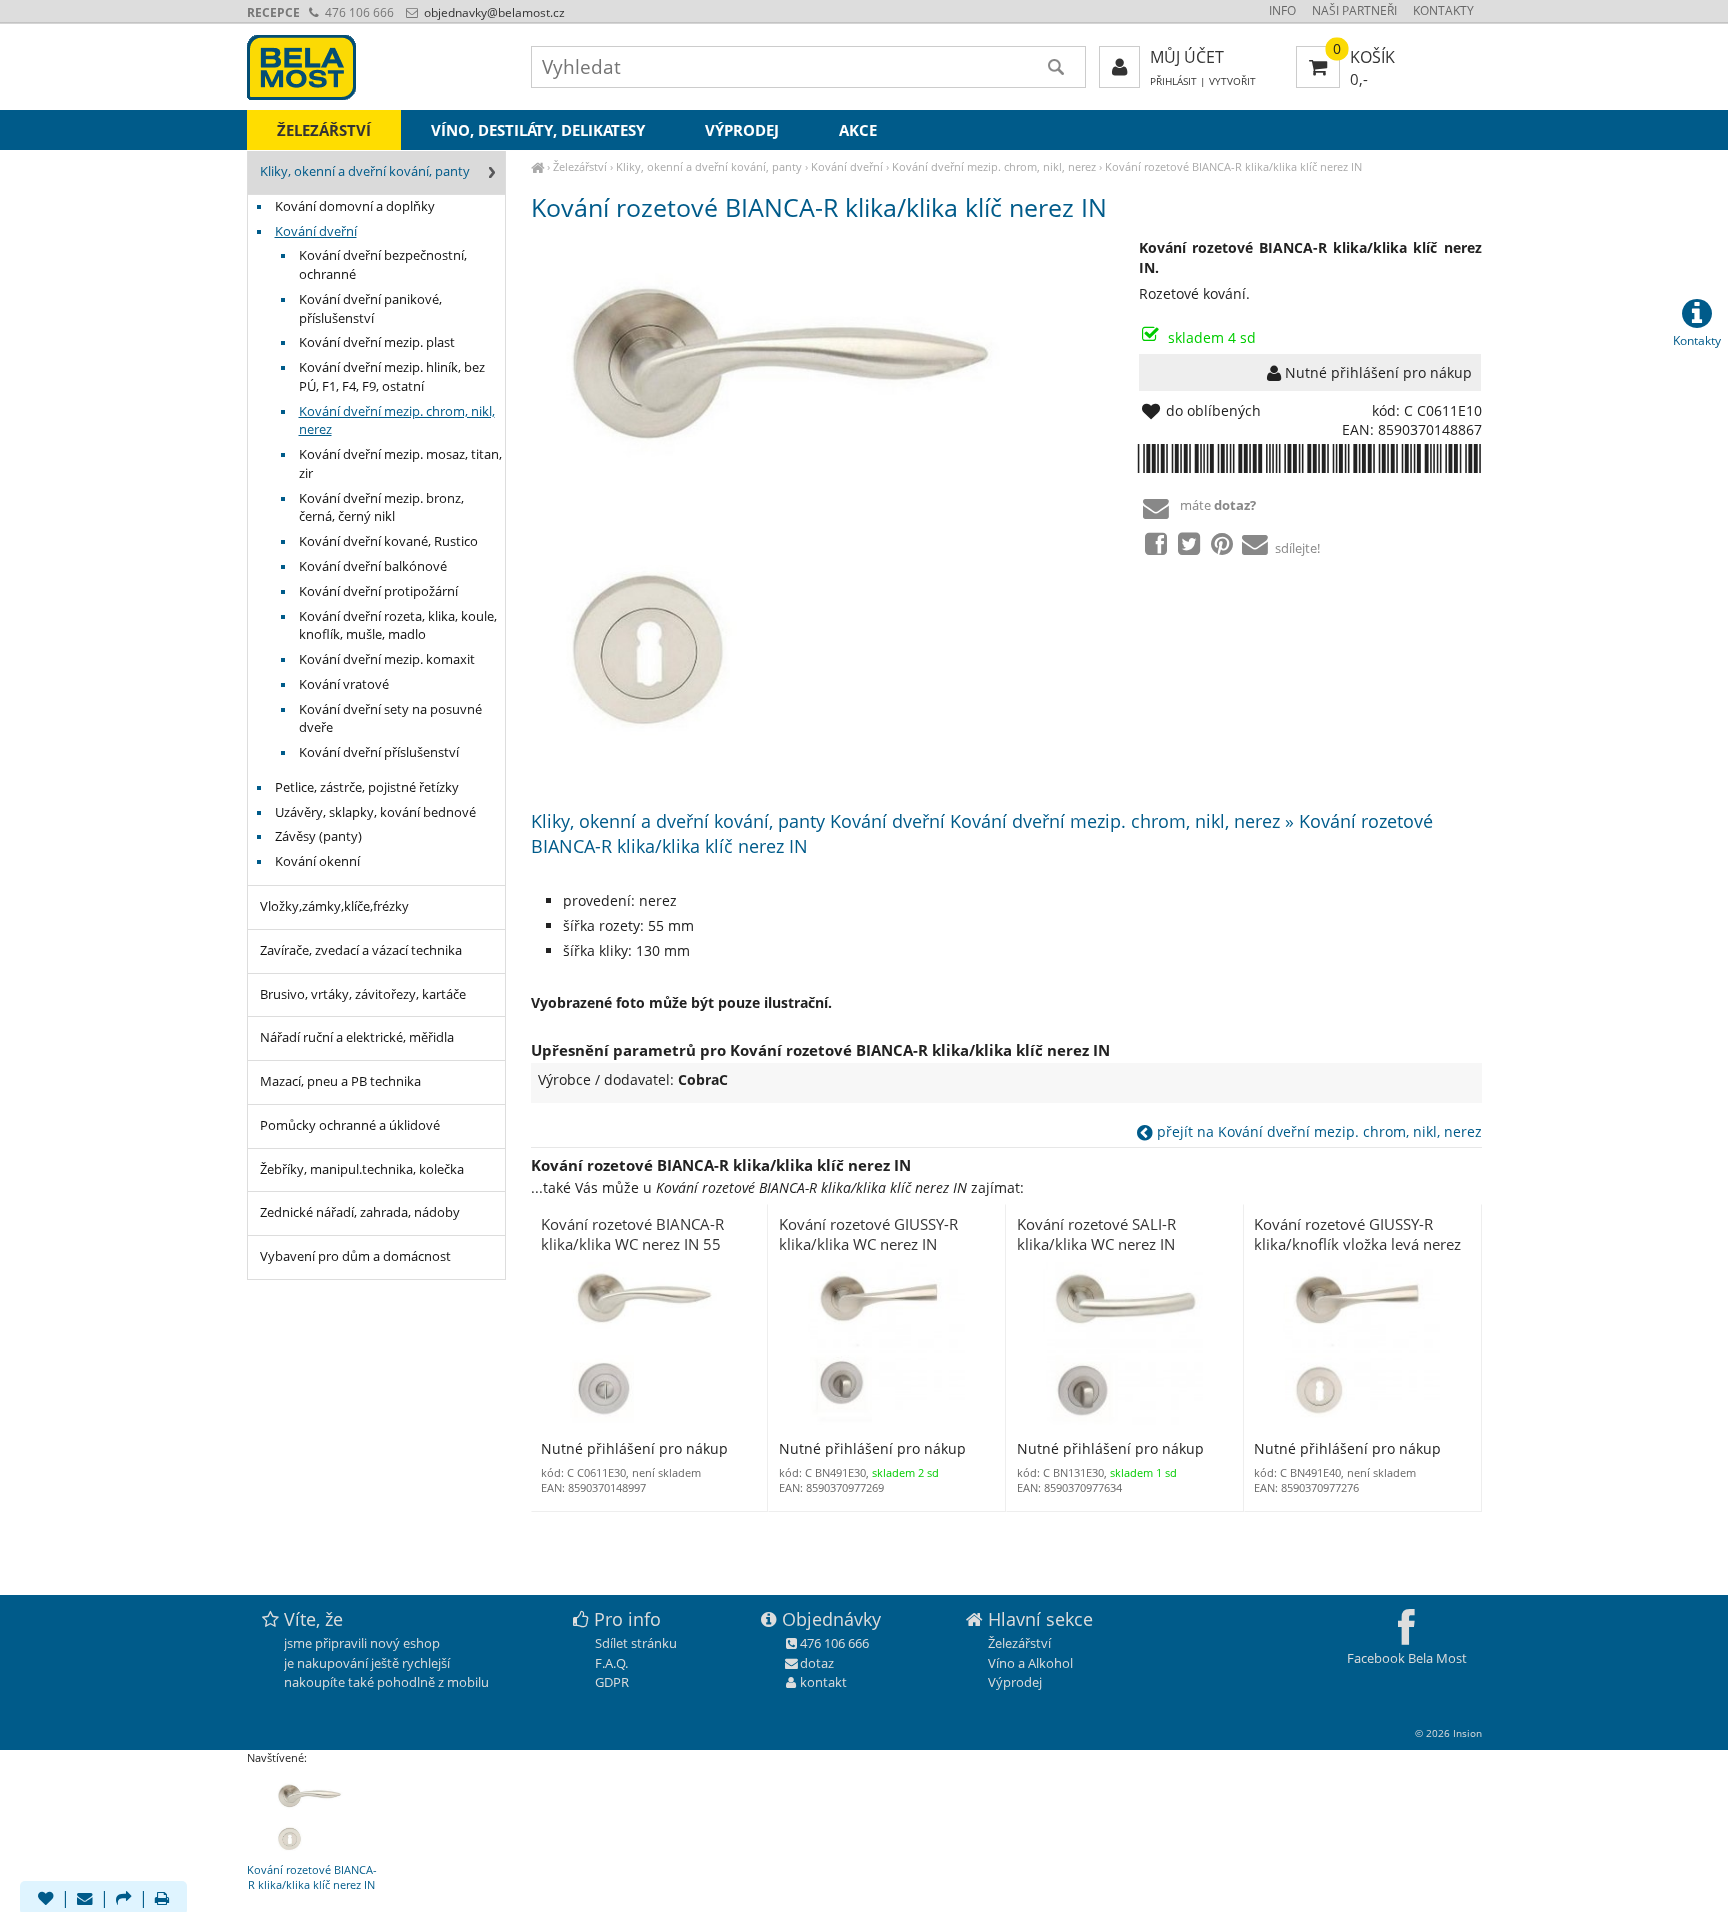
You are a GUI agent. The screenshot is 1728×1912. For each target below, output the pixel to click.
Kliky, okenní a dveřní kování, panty (709, 166)
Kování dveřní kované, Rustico (388, 541)
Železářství (580, 166)
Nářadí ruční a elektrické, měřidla (357, 1037)
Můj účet (1187, 57)
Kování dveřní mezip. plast (377, 342)
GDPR (612, 1682)
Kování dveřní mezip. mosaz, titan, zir (400, 464)
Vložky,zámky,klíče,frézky (334, 906)
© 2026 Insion (1448, 1733)
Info (1282, 10)
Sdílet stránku (636, 1643)
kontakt (823, 1682)
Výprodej (742, 130)
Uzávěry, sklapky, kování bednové (375, 812)
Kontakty (1443, 10)
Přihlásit (1173, 81)
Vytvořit (1232, 81)
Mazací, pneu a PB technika (340, 1081)
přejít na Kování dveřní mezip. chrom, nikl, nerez (1317, 1131)
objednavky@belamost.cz (493, 12)
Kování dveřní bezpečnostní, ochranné (383, 265)
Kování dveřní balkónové (373, 566)
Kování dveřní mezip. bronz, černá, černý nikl (381, 508)
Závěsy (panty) (318, 836)
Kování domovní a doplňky (355, 206)
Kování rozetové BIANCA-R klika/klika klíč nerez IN (1233, 166)
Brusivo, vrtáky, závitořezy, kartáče (363, 994)
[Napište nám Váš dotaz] (85, 1900)
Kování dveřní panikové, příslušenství (370, 309)
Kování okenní (317, 861)
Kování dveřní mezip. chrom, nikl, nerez (994, 166)
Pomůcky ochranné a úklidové (350, 1125)
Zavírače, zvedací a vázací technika (361, 950)
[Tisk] (162, 1900)
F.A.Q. (611, 1663)
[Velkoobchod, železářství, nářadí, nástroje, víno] (537, 166)
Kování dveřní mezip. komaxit (387, 659)
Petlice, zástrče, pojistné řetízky (367, 787)
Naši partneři (1354, 10)
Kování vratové (344, 684)
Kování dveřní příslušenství (379, 752)
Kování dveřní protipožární (378, 591)
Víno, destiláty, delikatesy (538, 130)
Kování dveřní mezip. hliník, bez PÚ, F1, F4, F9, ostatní (392, 377)
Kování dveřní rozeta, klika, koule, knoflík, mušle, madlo (398, 626)
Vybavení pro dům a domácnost (355, 1256)
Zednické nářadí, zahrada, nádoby (360, 1212)
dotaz (817, 1663)
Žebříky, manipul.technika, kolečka (362, 1169)
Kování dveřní (847, 166)
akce (858, 130)
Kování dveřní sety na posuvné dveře (390, 719)
